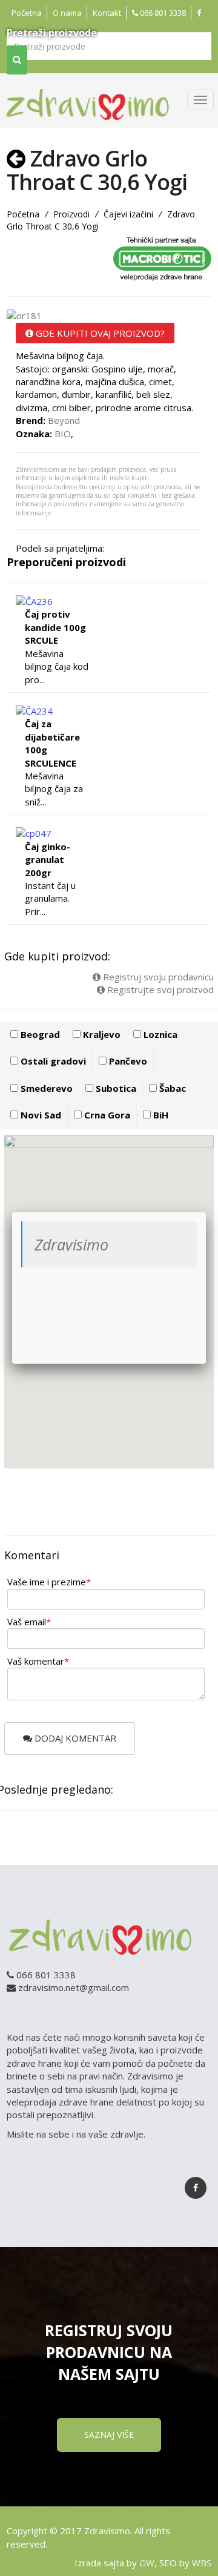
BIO (63, 434)
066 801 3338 (162, 13)
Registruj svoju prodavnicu (157, 977)
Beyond (64, 420)
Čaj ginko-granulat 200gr (48, 860)
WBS (202, 2563)
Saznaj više (109, 2435)
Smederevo (45, 1088)
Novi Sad (40, 1115)
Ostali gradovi (52, 1061)
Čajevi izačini (128, 214)
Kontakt (107, 13)
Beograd (39, 1034)
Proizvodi (71, 214)
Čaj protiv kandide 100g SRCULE (55, 627)
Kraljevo (101, 1034)
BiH (160, 1115)
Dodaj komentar (74, 1738)
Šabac (171, 1088)
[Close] (206, 1212)
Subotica (115, 1088)
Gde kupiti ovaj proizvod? (99, 333)
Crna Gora (106, 1115)
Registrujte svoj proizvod (159, 989)
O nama (67, 13)
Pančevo (127, 1061)
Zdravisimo (71, 1244)
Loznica (159, 1034)
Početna (27, 13)
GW (147, 2563)
